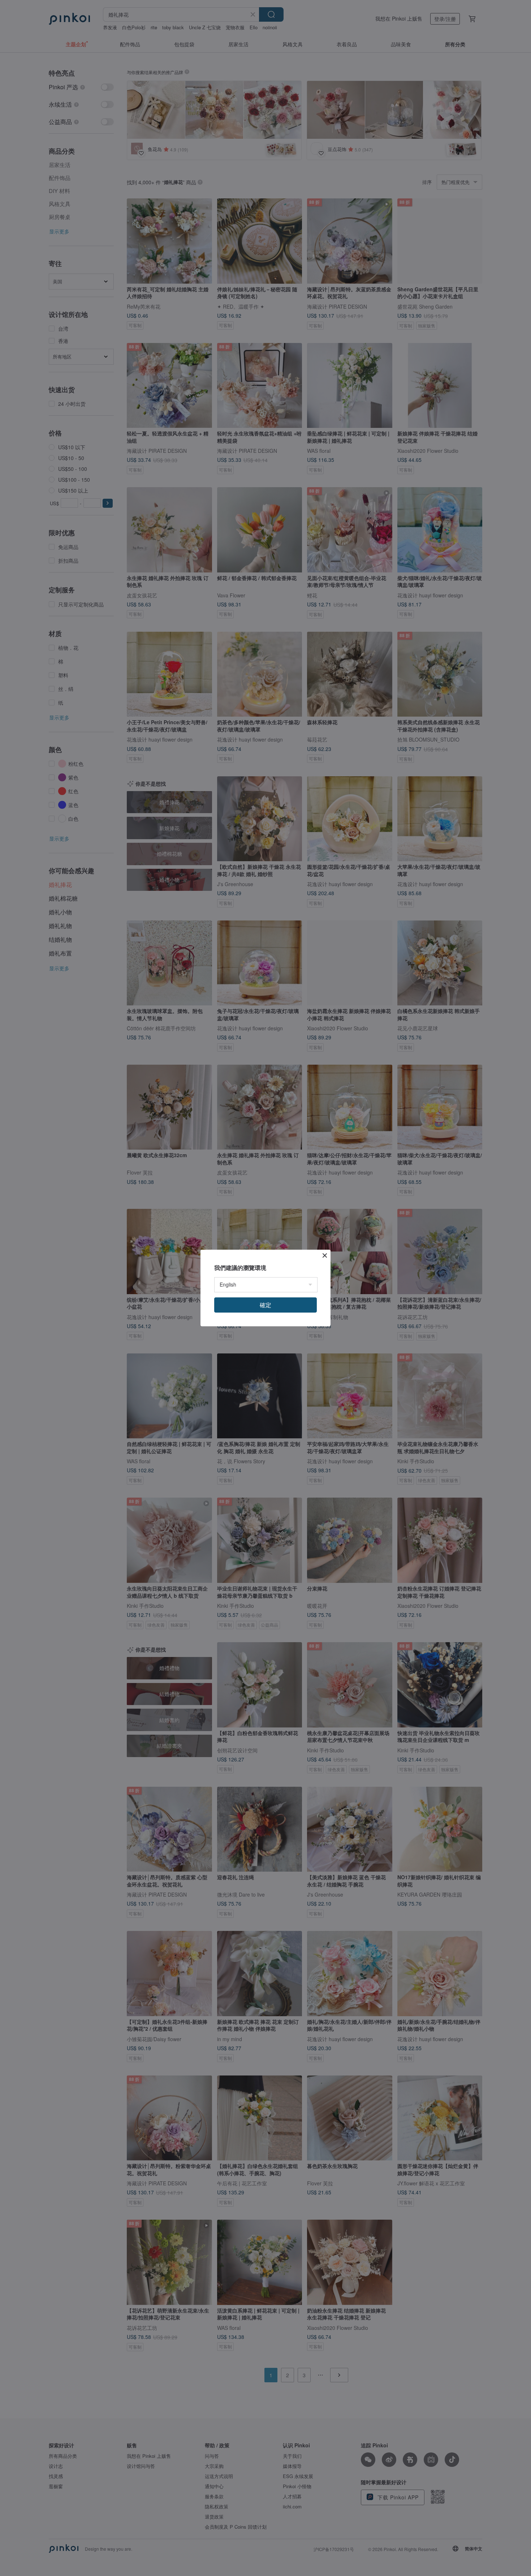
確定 (265, 1305)
